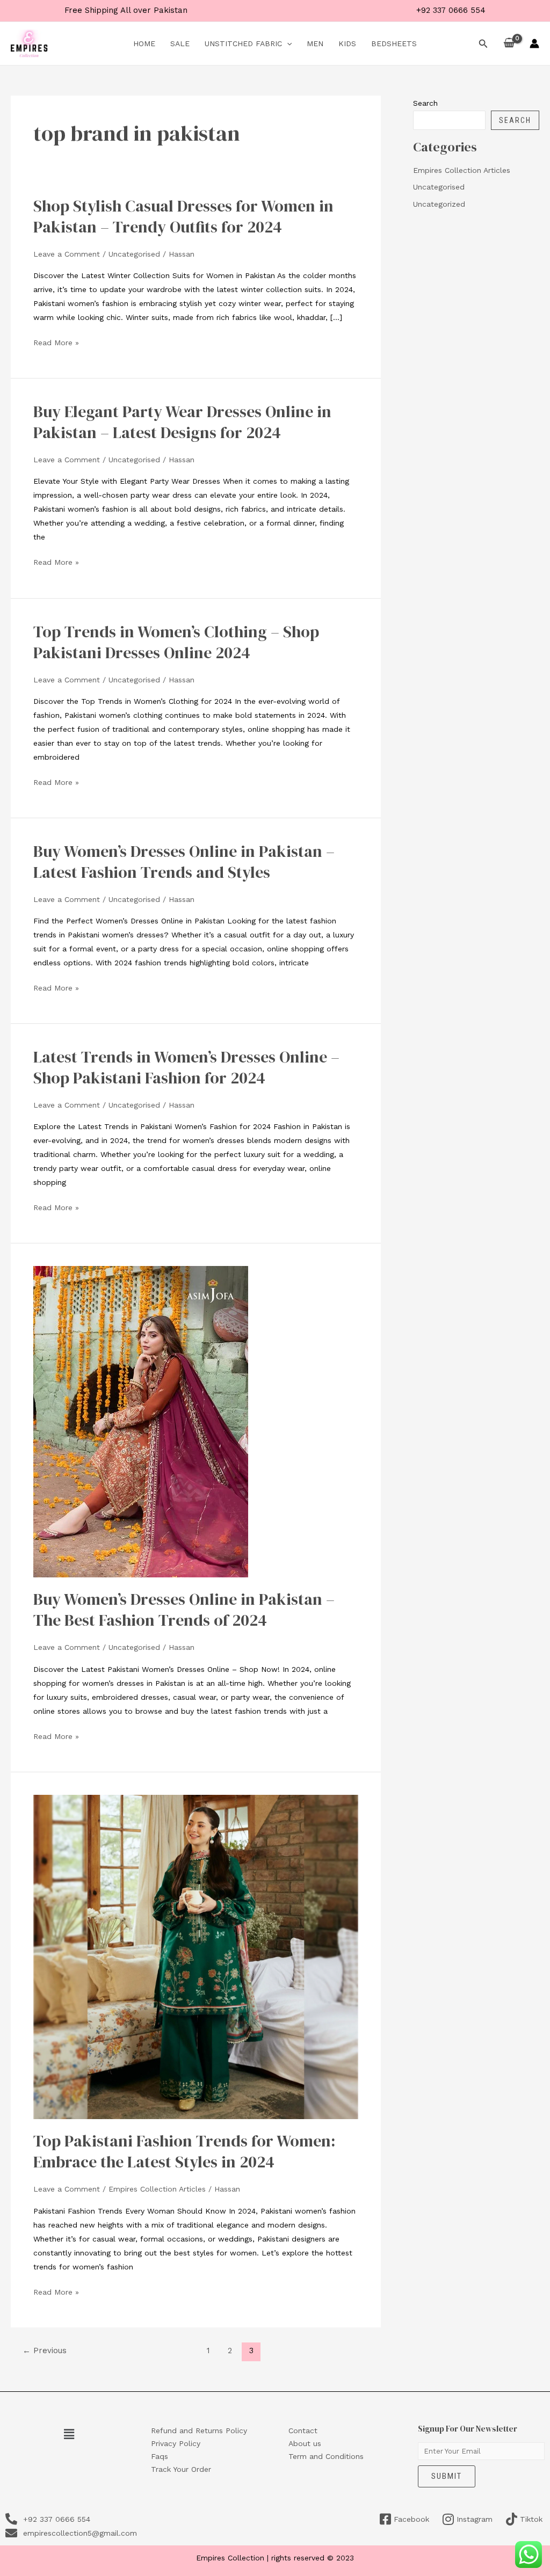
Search (425, 103)
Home (144, 43)
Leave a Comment (67, 254)
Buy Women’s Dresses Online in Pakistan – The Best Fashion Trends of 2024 (184, 1610)
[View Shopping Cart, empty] (509, 43)
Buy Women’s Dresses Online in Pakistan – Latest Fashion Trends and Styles (184, 862)
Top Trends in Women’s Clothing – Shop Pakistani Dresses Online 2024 (176, 642)
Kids (347, 43)
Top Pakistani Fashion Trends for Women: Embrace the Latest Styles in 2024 (184, 2151)
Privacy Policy (176, 2443)
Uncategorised (134, 254)
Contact (303, 2431)
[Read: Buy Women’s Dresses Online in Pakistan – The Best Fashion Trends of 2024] (141, 1421)
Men (315, 43)
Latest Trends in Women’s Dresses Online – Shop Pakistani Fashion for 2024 (186, 1067)
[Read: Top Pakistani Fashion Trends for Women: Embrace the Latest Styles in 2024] (196, 1956)
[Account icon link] (534, 43)
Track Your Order (181, 2469)
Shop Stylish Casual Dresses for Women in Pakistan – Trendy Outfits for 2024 (183, 216)
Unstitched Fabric (243, 43)
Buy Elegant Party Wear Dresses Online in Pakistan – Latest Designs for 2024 (182, 422)
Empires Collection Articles (157, 2189)
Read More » (56, 343)
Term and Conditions (326, 2456)
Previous (45, 2351)
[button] (287, 43)
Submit (447, 2476)
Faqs (160, 2456)
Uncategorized (439, 204)
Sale (180, 43)
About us (305, 2443)
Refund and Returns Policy (199, 2431)
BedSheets (394, 43)
